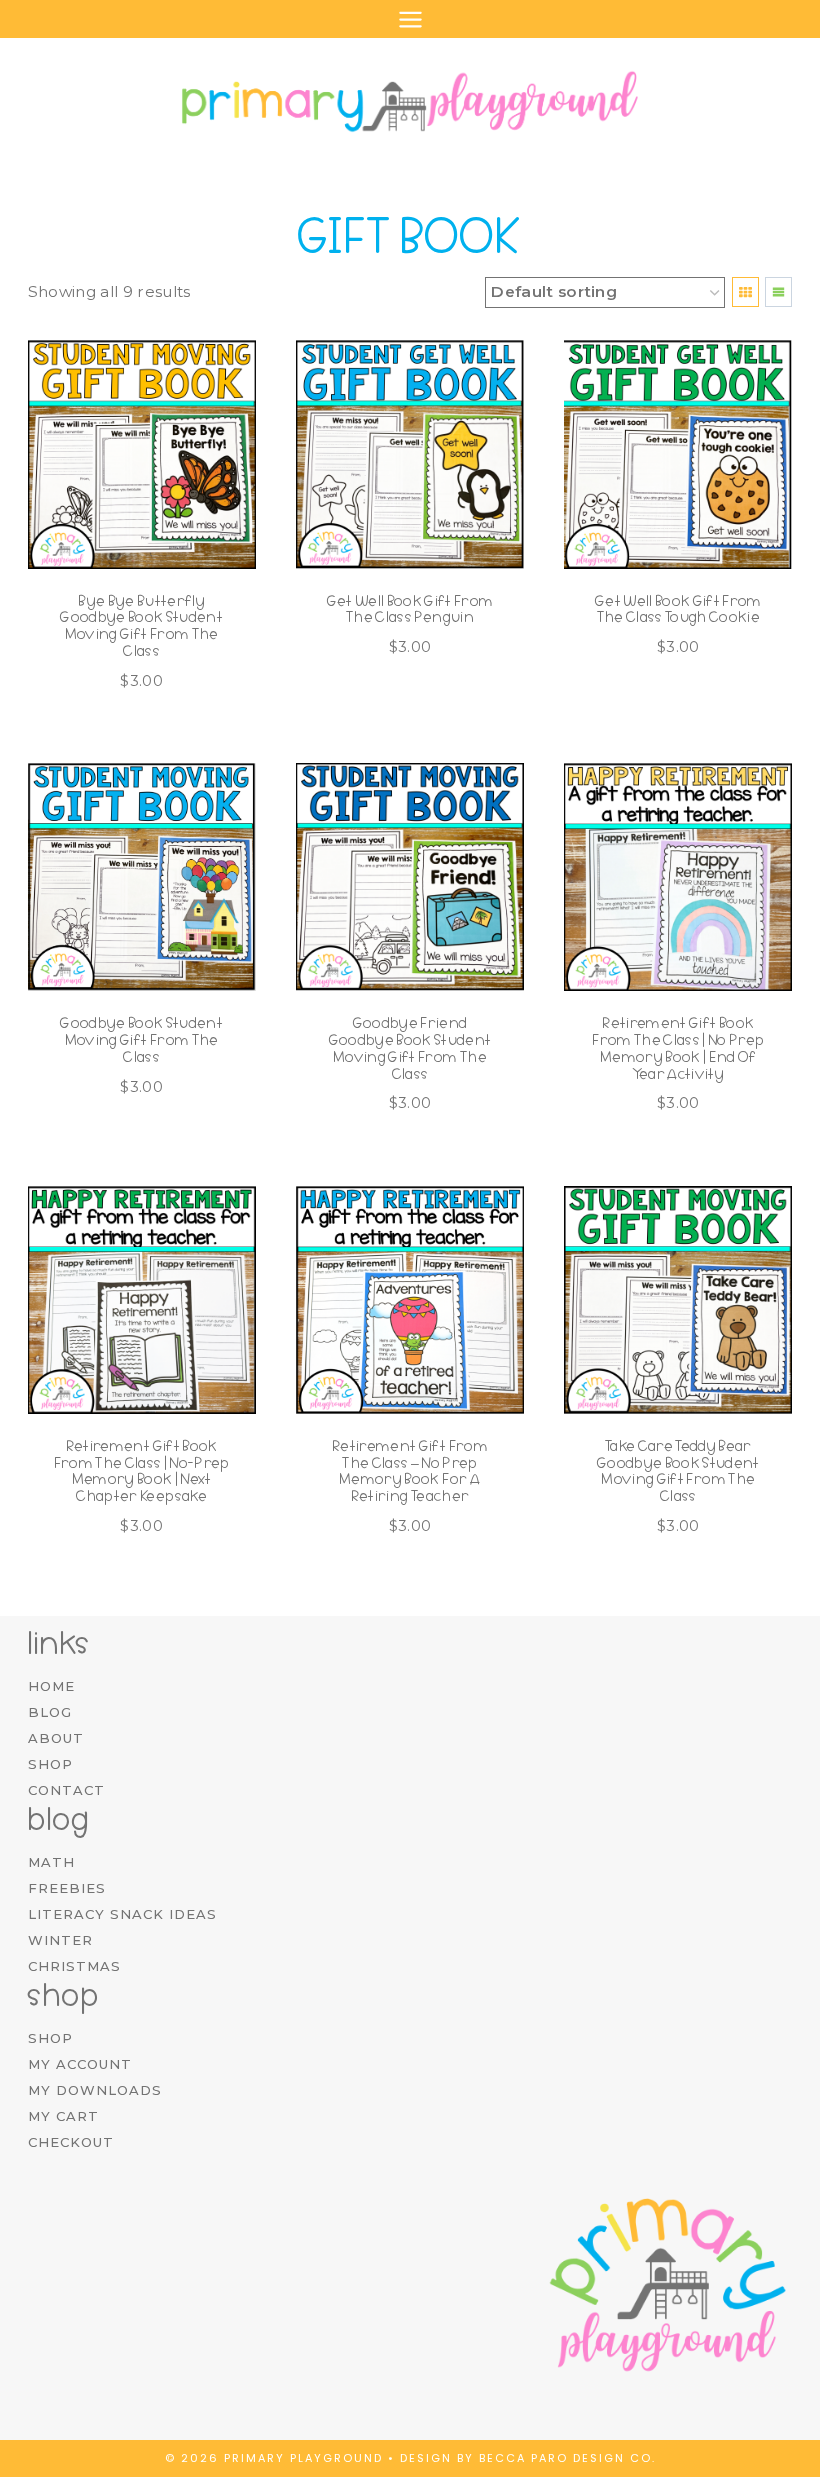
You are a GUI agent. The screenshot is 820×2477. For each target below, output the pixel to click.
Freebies (67, 1888)
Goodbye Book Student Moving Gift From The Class (141, 1040)
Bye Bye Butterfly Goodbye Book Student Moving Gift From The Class (141, 626)
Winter (60, 1940)
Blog (50, 1712)
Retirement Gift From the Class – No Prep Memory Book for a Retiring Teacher (410, 1471)
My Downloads (95, 2090)
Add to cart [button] (399, 709)
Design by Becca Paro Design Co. (528, 2458)
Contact (66, 1790)
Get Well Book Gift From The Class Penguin (410, 609)
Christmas (74, 1966)
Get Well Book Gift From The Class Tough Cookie (678, 609)
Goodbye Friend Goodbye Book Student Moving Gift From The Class (410, 1048)
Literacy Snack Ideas (122, 1914)
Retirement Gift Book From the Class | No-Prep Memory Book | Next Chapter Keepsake (142, 1471)
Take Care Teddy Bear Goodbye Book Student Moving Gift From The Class (678, 1471)
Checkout (71, 2142)
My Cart (63, 2116)
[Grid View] (745, 292)
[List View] (778, 292)
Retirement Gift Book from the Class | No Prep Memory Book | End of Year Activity (678, 1048)
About (56, 1738)
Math (51, 1862)
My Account (80, 2064)
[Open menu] (410, 19)
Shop (50, 1764)
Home (51, 1686)
